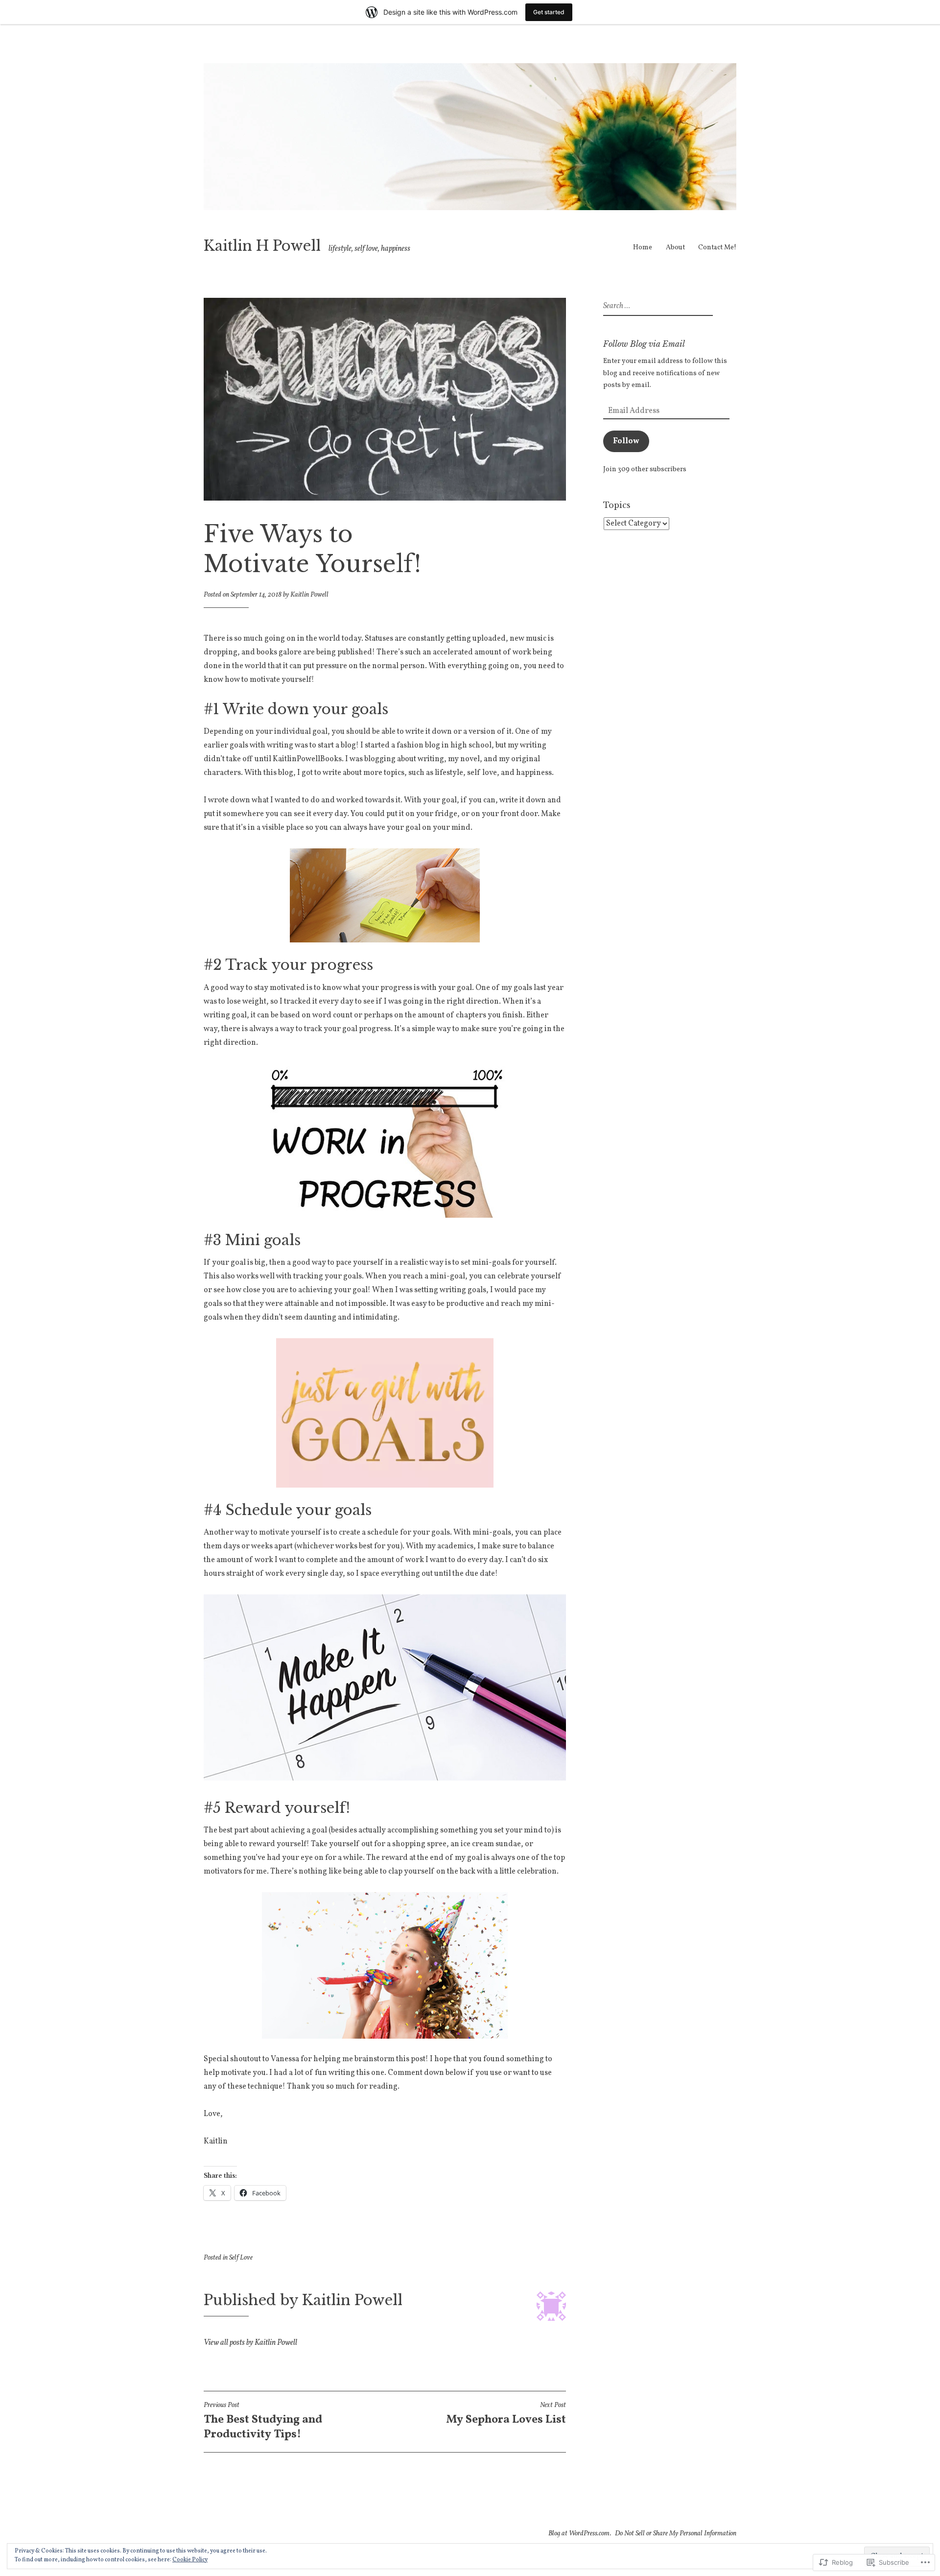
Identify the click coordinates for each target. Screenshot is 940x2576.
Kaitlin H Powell (262, 246)
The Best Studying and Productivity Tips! (263, 2422)
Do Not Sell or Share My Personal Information (676, 2534)
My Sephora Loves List (506, 2414)
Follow (626, 441)
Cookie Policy (190, 2560)
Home (643, 248)
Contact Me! (717, 248)
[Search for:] (657, 306)
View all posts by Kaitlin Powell (250, 2343)
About (675, 248)
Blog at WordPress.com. (580, 2534)
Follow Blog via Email (644, 344)
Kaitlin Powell (309, 595)
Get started (549, 12)
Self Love (241, 2258)
